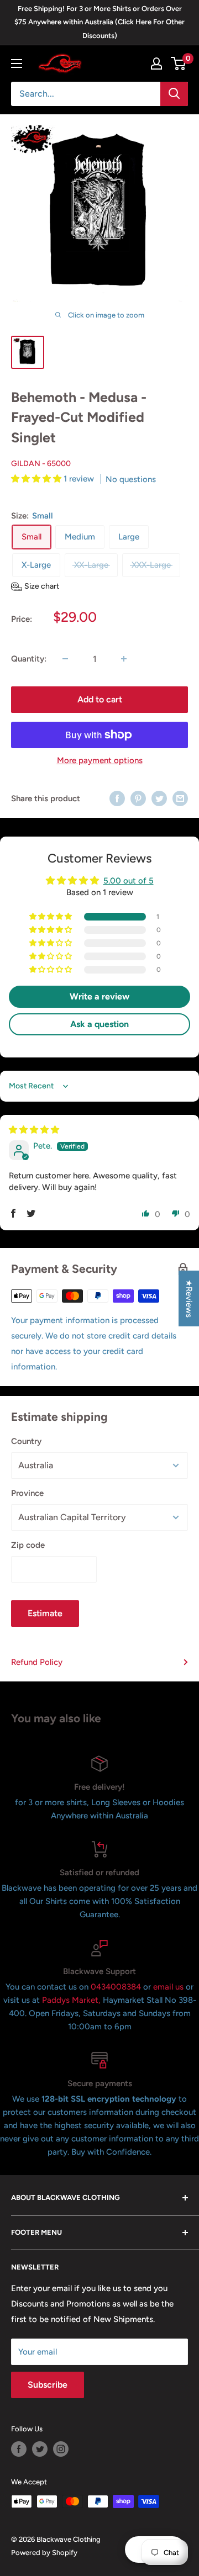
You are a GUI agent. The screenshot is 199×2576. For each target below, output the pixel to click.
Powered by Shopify (44, 2553)
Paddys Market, (71, 2000)
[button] (37, 479)
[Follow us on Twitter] (40, 2449)
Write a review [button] (99, 996)
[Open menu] (17, 64)
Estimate (45, 1613)
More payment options (100, 760)
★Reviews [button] (189, 1298)
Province (27, 1493)
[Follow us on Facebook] (19, 2449)
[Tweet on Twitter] (159, 798)
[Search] (174, 94)
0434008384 (117, 1987)
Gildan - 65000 (41, 464)
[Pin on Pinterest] (138, 798)
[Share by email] (180, 798)
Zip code (28, 1545)
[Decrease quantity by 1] (65, 659)
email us (168, 1987)
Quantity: (29, 659)
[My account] (156, 64)
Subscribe (48, 2385)
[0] (179, 64)
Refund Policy (37, 1662)
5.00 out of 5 (129, 881)
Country (26, 1441)
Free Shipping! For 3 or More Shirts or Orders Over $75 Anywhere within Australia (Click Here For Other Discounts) (99, 22)
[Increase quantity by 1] (124, 659)
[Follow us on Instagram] (61, 2449)
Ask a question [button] (99, 1024)
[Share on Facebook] (117, 798)
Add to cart (100, 699)
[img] (34, 1130)
